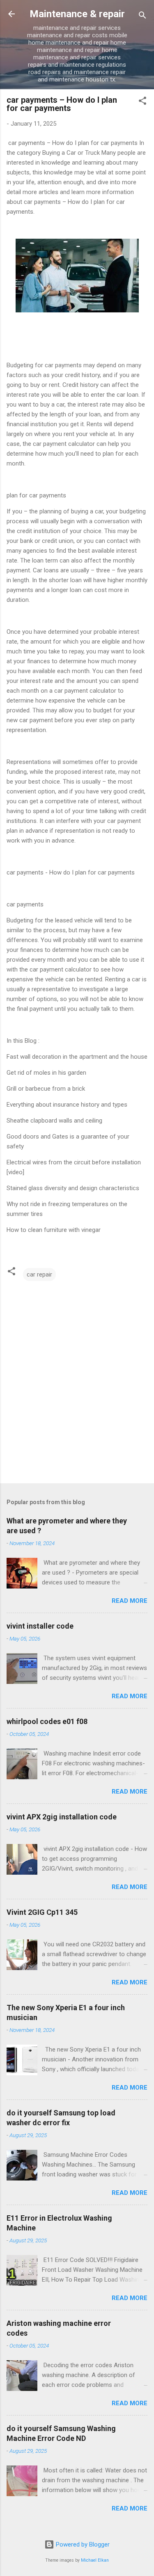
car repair (39, 1274)
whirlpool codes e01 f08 (47, 1721)
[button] (143, 102)
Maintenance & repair (77, 14)
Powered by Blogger (82, 2544)
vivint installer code (40, 1626)
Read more (130, 1601)
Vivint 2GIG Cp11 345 (42, 1912)
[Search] (143, 17)
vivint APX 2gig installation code (62, 1817)
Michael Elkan (95, 2560)
